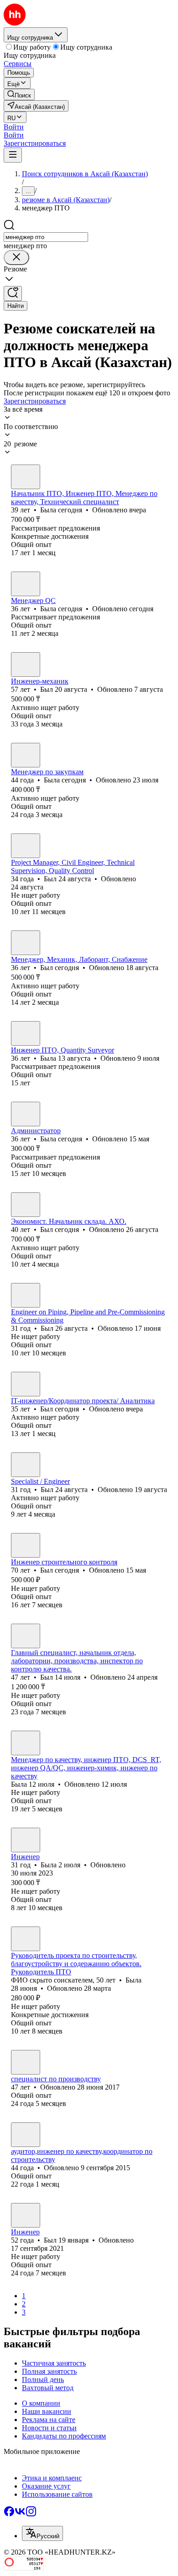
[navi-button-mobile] (13, 155)
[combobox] (46, 237)
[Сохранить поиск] (13, 294)
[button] (14, 127)
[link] (19, 95)
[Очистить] (16, 258)
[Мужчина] (26, 664)
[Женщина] (26, 477)
